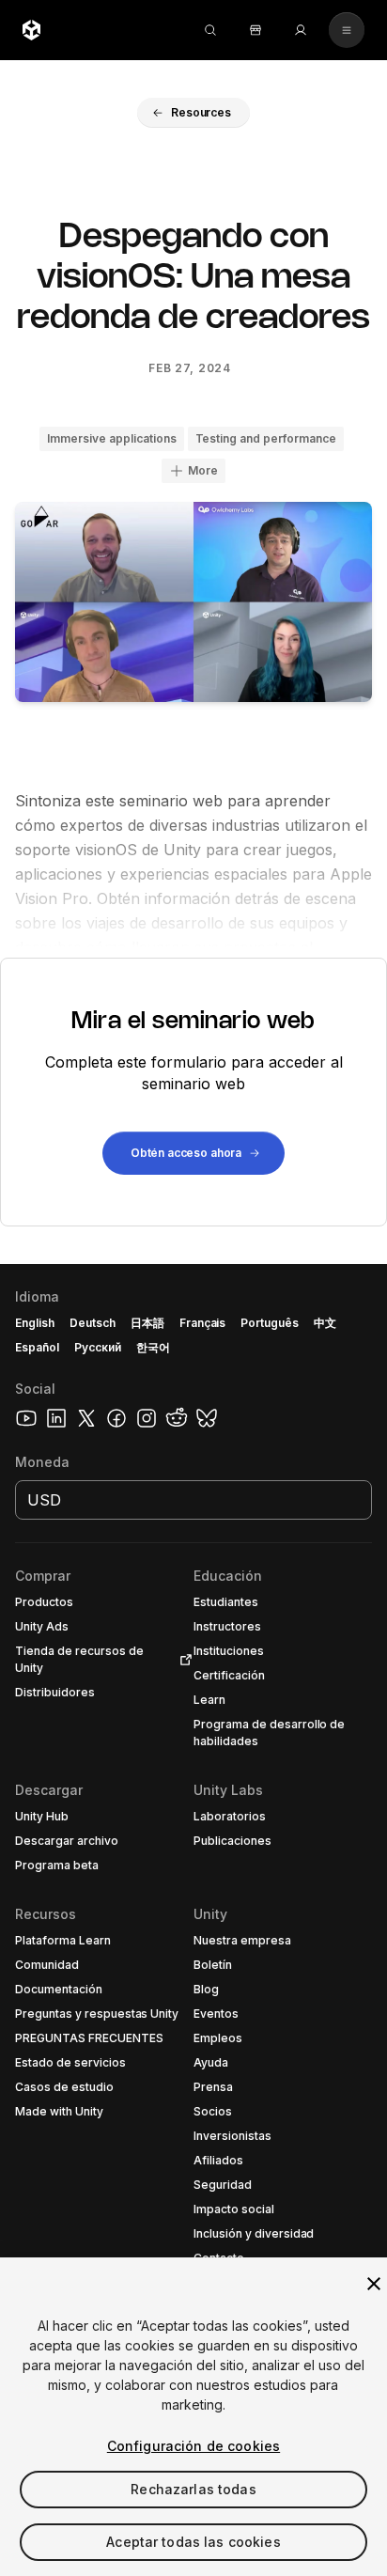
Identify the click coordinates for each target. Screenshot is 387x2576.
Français (203, 1323)
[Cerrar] (374, 2284)
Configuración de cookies (193, 2446)
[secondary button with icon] (347, 30)
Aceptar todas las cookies (193, 2542)
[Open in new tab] (182, 1660)
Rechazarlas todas (193, 2489)
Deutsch (93, 1323)
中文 (325, 1323)
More (203, 470)
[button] (193, 113)
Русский (98, 1347)
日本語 (147, 1323)
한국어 (153, 1347)
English (35, 1323)
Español (37, 1347)
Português (270, 1323)
